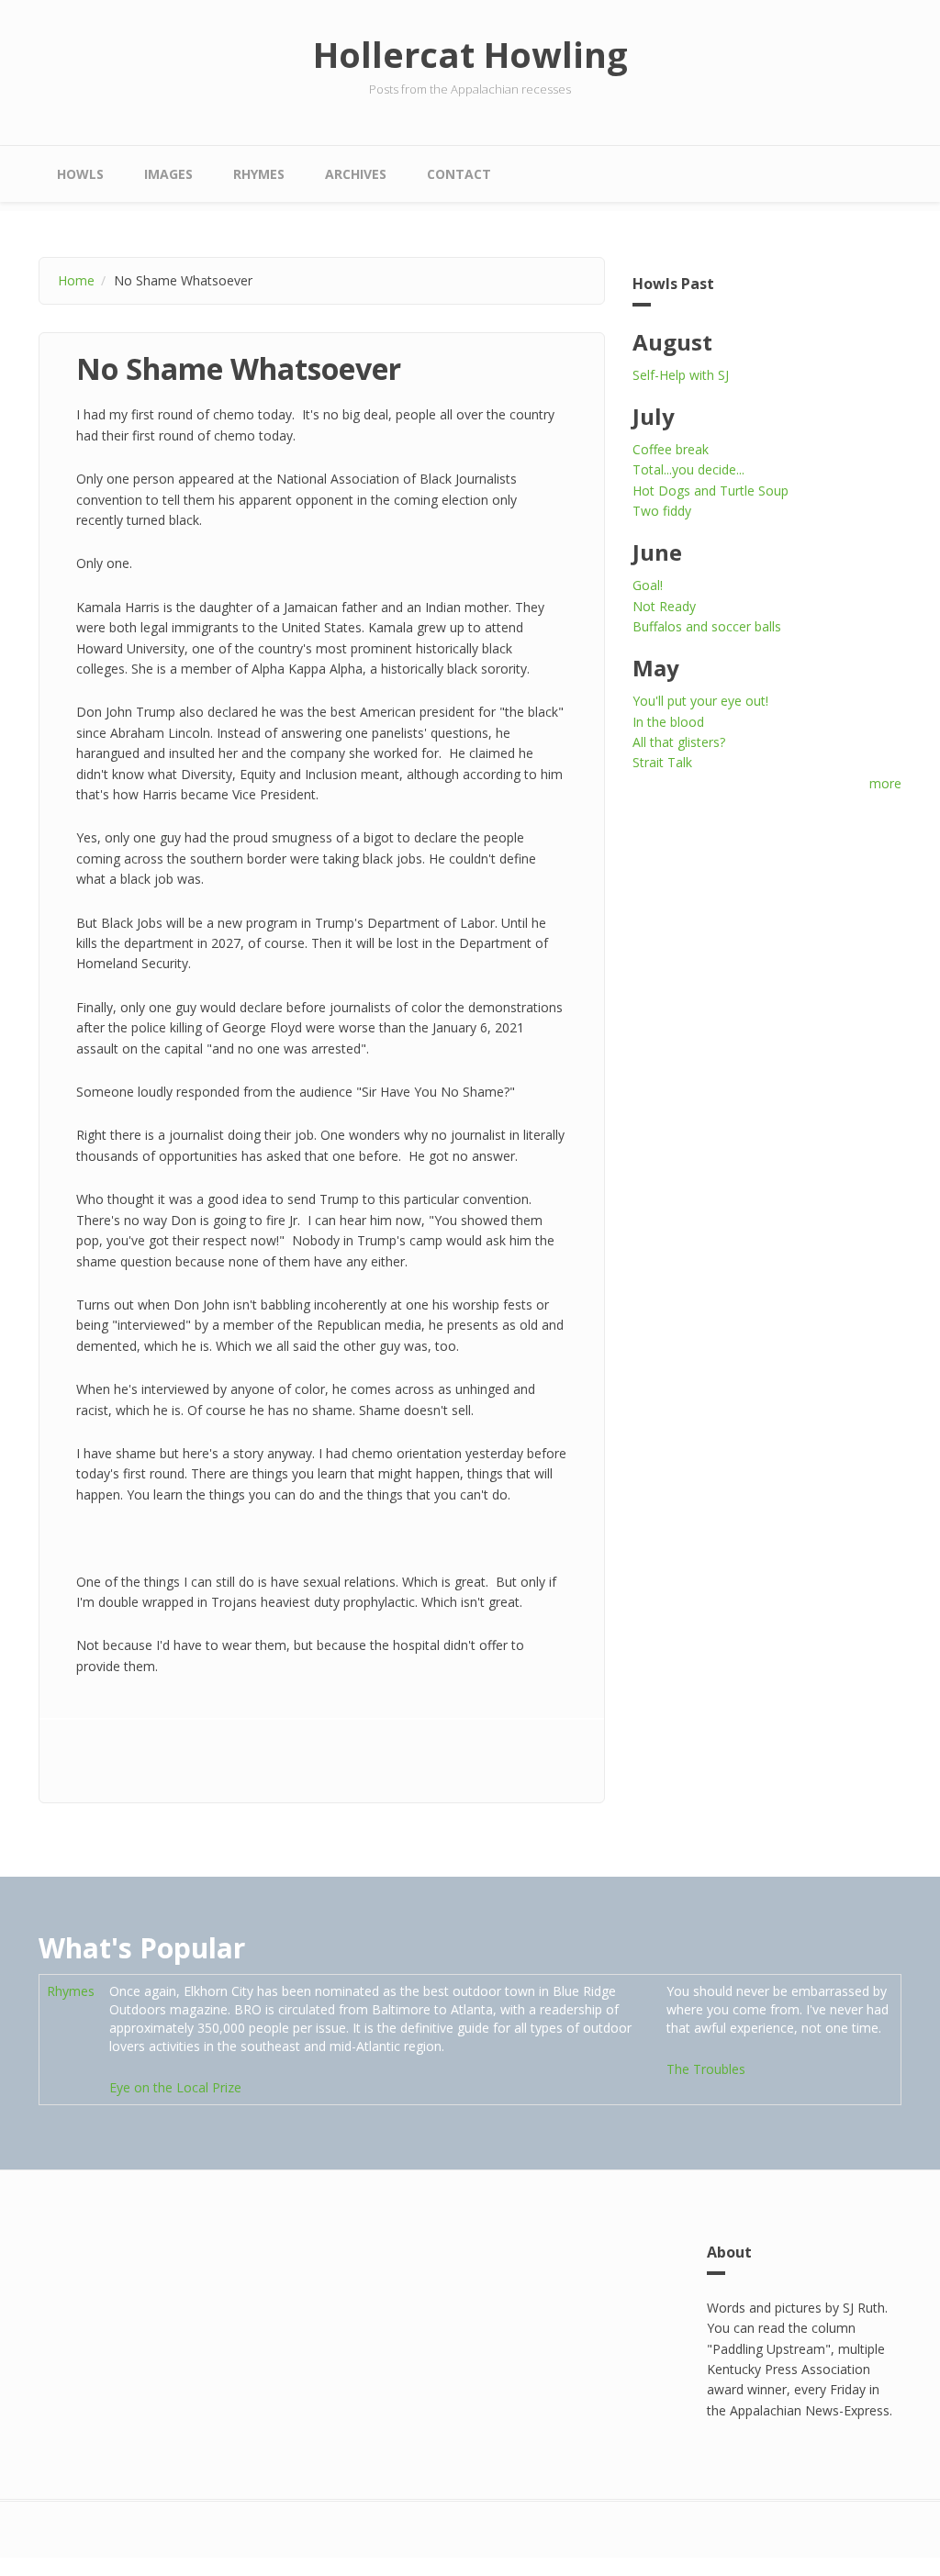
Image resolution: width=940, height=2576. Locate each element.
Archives (356, 174)
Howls (80, 174)
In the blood (668, 722)
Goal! (648, 585)
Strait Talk (662, 762)
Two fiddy (662, 511)
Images (168, 174)
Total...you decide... (688, 469)
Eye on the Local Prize (175, 2087)
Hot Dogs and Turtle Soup (711, 491)
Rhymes (259, 174)
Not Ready (664, 606)
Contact (459, 174)
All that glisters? (679, 742)
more (885, 783)
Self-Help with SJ (681, 375)
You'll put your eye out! (700, 701)
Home (76, 280)
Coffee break (671, 449)
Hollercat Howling (470, 54)
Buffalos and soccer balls (707, 626)
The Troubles (706, 2069)
